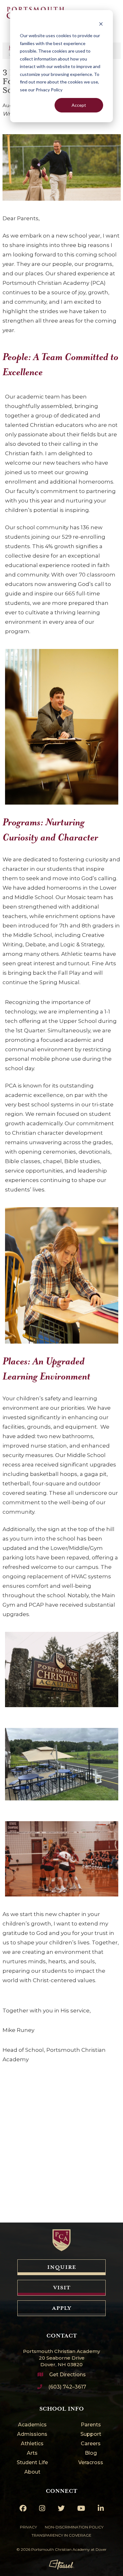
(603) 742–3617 (67, 2387)
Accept (79, 105)
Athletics (32, 2444)
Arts (32, 2453)
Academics (32, 2425)
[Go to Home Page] (61, 2240)
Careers (91, 2444)
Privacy (28, 2527)
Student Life (32, 2463)
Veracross (91, 2463)
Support (91, 2434)
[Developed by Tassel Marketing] (61, 2565)
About (32, 2472)
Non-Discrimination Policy (74, 2527)
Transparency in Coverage (61, 2535)
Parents (91, 2425)
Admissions (32, 2434)
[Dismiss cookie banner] (101, 24)
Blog (91, 2453)
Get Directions (67, 2375)
